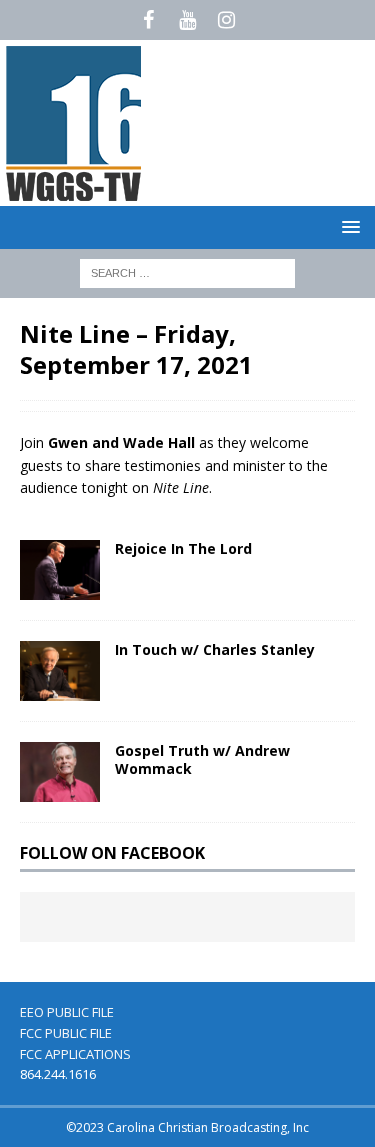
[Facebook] (148, 20)
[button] (347, 226)
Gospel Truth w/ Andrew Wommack (202, 759)
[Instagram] (226, 20)
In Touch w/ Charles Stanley (215, 649)
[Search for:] (187, 271)
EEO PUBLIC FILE (67, 1012)
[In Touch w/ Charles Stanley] (60, 671)
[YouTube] (187, 20)
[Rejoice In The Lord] (60, 570)
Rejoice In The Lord (183, 548)
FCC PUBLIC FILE (66, 1033)
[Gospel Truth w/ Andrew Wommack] (60, 772)
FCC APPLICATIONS (75, 1054)
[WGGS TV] (75, 194)
